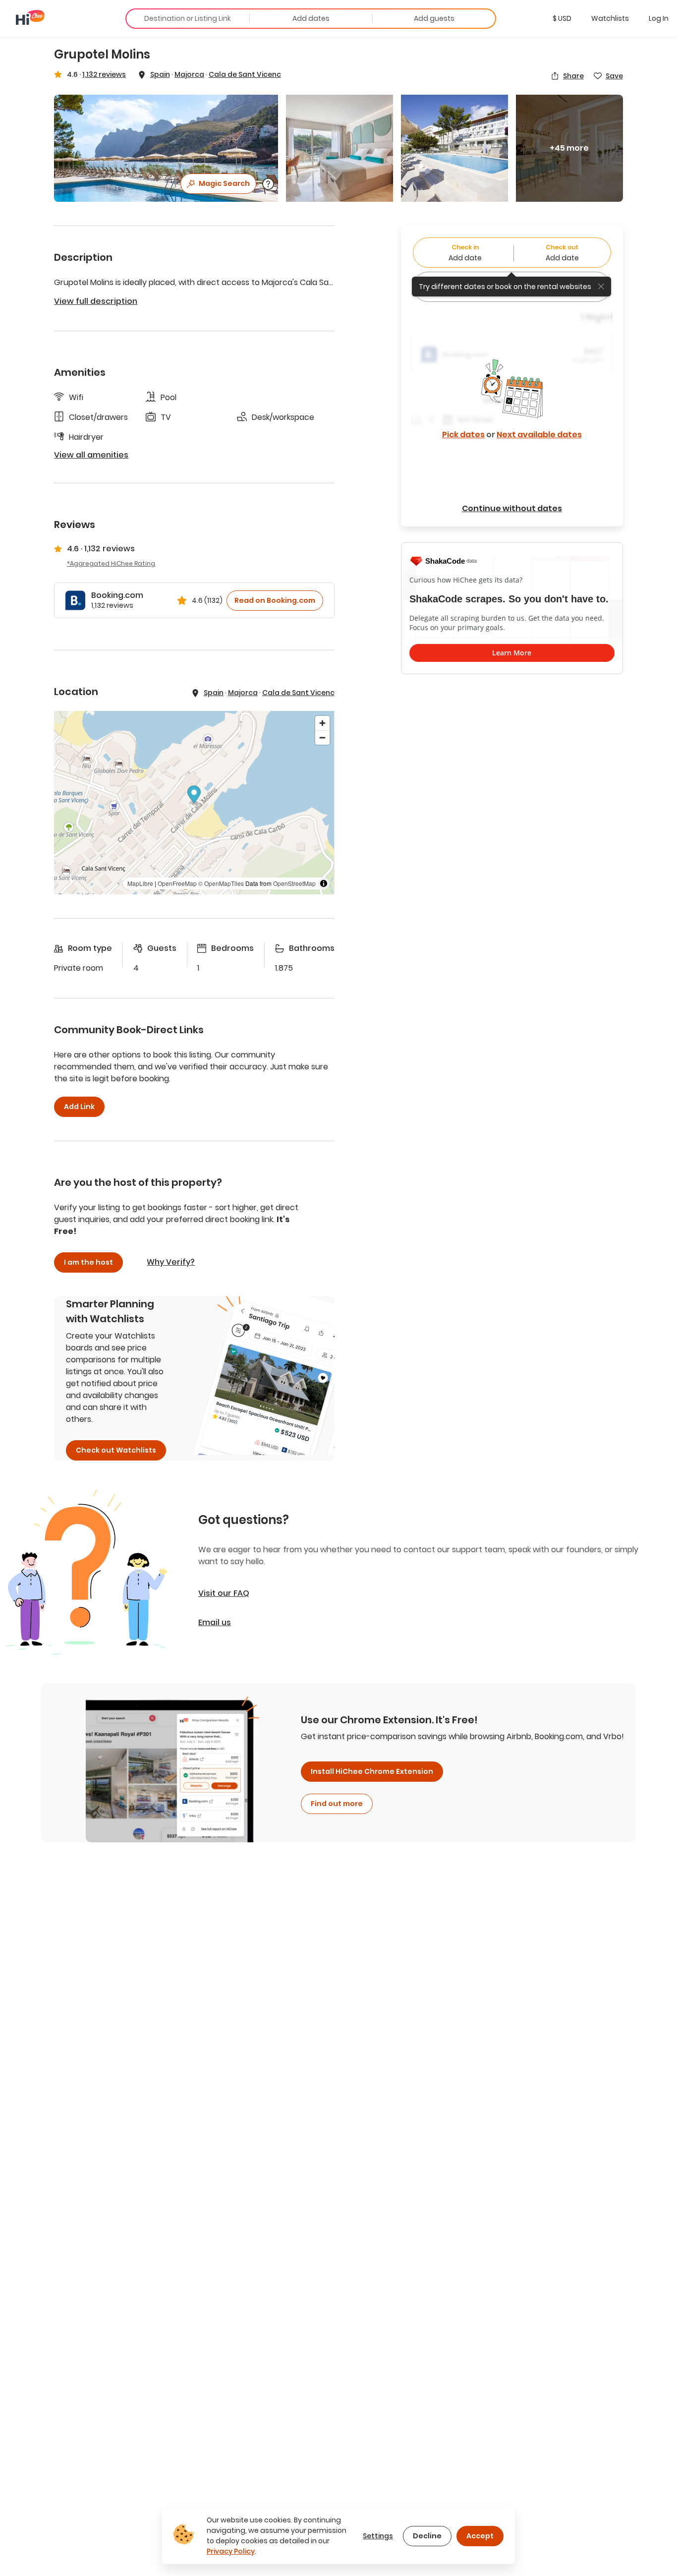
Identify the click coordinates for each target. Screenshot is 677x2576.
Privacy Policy (231, 2551)
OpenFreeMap (177, 883)
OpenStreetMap (294, 883)
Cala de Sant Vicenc (245, 74)
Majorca (189, 74)
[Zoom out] (322, 737)
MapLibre (140, 883)
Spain (160, 74)
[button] (562, 18)
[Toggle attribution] (324, 883)
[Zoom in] (322, 723)
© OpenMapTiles (221, 883)
